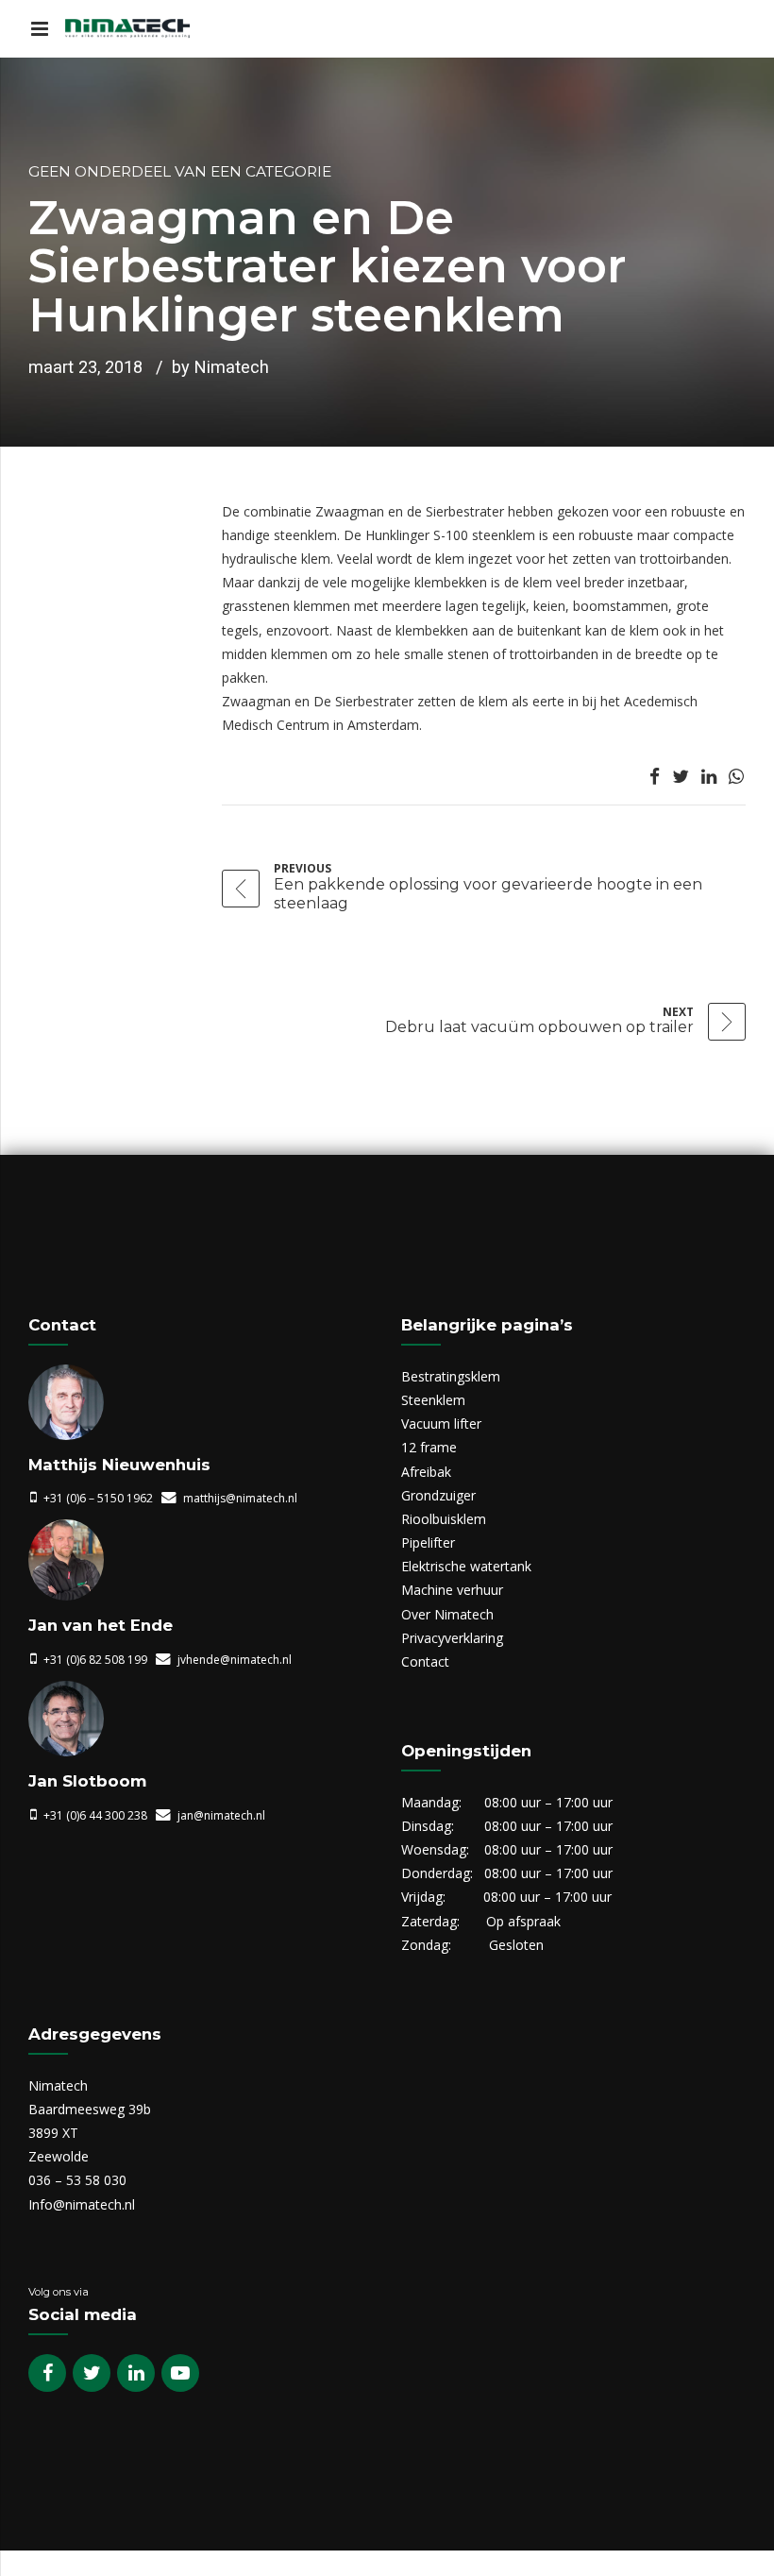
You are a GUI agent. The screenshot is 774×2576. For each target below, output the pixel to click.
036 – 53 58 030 (77, 2180)
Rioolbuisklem (444, 1519)
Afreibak (426, 1472)
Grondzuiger (438, 1495)
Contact (425, 1661)
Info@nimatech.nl (82, 2204)
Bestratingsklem (451, 1376)
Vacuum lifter (441, 1424)
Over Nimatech (447, 1614)
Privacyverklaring (452, 1638)
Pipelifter (428, 1542)
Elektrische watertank (466, 1566)
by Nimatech (220, 367)
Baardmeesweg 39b (90, 2109)
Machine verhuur (452, 1590)
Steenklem (433, 1400)
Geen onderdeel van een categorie (180, 171)
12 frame (429, 1447)
